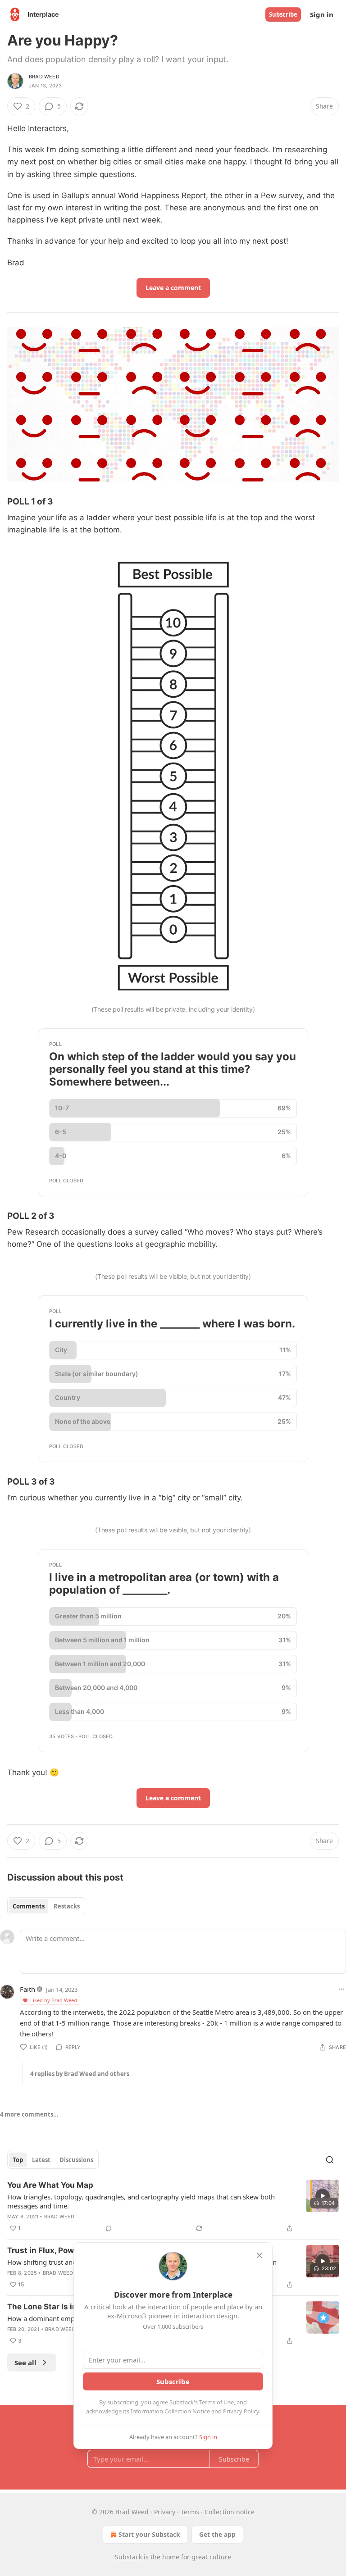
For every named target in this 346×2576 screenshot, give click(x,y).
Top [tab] (18, 2160)
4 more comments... (29, 2114)
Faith (27, 1989)
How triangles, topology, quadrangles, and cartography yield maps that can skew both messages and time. (141, 2201)
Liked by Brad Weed (54, 2000)
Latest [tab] (41, 2160)
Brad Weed (44, 77)
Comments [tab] (29, 1906)
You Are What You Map (50, 2185)
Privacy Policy (241, 2411)
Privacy (165, 2512)
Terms (190, 2512)
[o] (323, 2196)
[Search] (330, 2160)
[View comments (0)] (109, 2228)
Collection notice (230, 2512)
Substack (128, 2557)
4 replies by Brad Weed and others (80, 2074)
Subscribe (283, 14)
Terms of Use (216, 2402)
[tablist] (46, 1906)
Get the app (217, 2534)
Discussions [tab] (76, 2160)
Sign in (322, 14)
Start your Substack (149, 2534)
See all (25, 2362)
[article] (173, 2207)
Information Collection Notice (170, 2411)
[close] (259, 2255)
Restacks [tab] (67, 1906)
